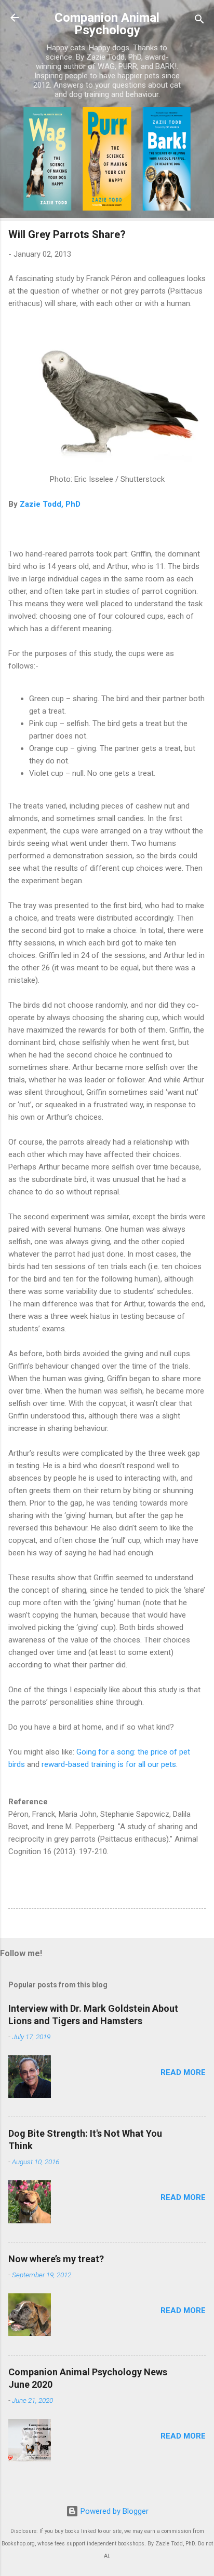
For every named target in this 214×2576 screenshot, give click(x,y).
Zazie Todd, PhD (49, 504)
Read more (183, 2072)
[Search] (199, 21)
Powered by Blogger (113, 2511)
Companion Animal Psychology (107, 24)
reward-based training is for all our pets (109, 1764)
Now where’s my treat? (56, 2259)
